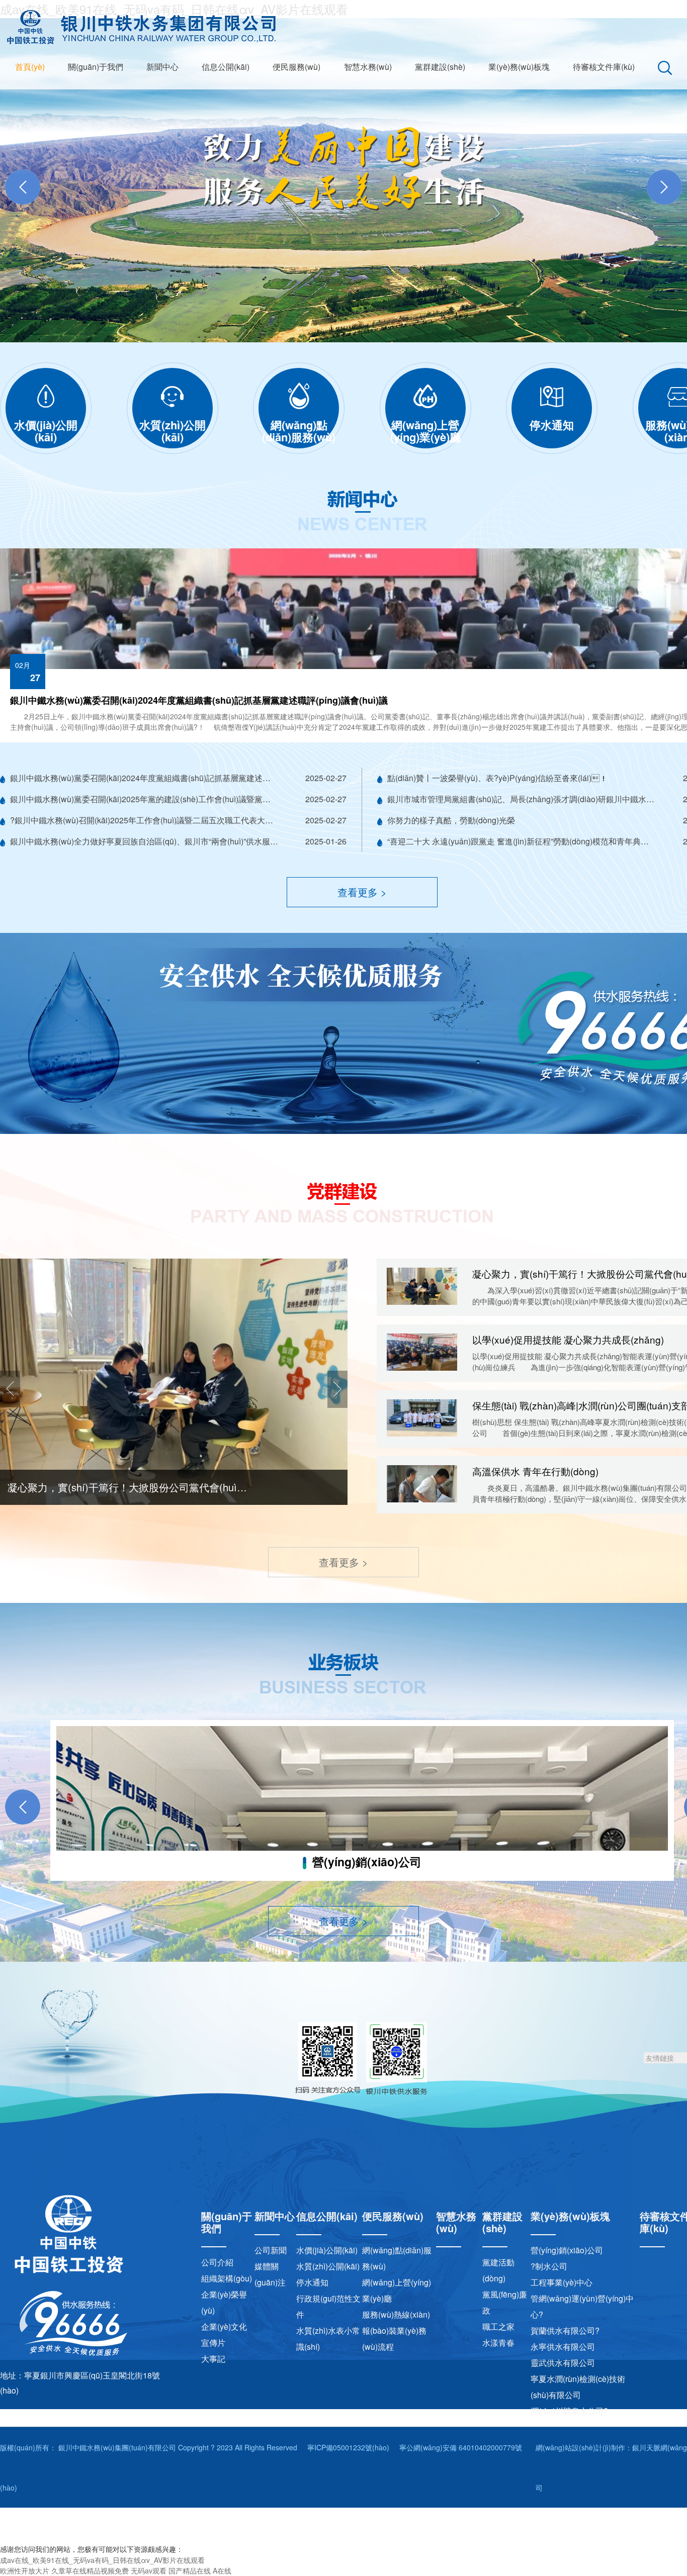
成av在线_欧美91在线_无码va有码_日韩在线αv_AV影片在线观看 (102, 2560)
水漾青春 (498, 2343)
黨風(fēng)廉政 (505, 2302)
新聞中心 (162, 67)
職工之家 (498, 2326)
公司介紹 (217, 2262)
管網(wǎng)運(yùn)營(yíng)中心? (582, 2306)
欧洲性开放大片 (25, 2570)
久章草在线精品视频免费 (90, 2570)
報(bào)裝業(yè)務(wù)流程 (394, 2339)
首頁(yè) (30, 67)
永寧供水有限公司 (563, 2347)
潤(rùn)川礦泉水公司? (569, 2411)
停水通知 (312, 2282)
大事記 (213, 2359)
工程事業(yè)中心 (562, 2282)
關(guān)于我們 (96, 67)
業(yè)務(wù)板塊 (519, 67)
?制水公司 (549, 2266)
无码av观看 (149, 2570)
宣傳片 (213, 2343)
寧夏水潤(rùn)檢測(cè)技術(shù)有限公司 (578, 2387)
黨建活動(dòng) (498, 2270)
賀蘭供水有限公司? (565, 2330)
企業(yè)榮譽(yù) (224, 2302)
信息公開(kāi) (226, 67)
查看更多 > (362, 892)
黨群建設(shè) (440, 67)
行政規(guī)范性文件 (328, 2306)
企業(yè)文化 (224, 2326)
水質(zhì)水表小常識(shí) (328, 2339)
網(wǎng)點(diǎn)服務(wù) (397, 2258)
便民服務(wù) (296, 67)
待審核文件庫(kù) (604, 67)
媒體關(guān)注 (270, 2274)
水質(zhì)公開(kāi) (328, 2266)
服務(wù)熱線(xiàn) (396, 2314)
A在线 (222, 2570)
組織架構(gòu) (227, 2278)
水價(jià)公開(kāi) (327, 2250)
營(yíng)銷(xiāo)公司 (567, 2250)
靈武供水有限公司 (563, 2363)
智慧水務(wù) (368, 67)
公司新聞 (271, 2250)
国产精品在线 (190, 2570)
